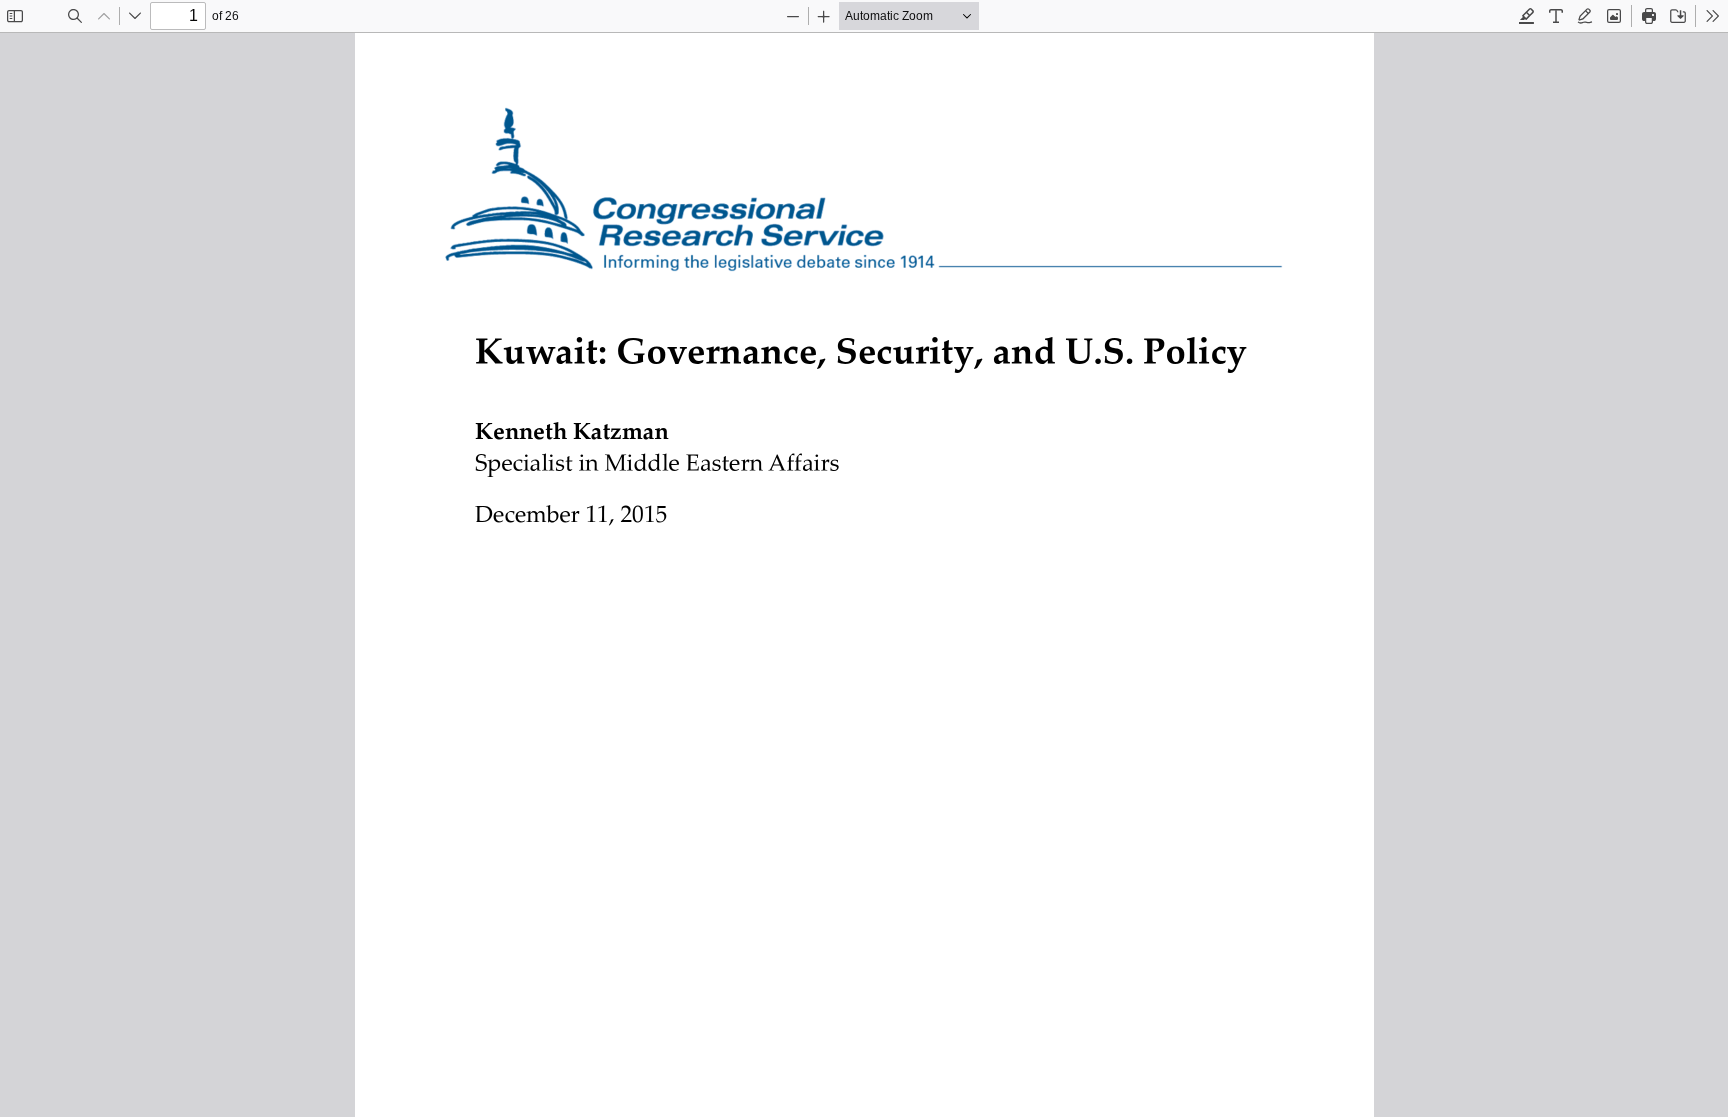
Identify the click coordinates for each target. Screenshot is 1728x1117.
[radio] (1527, 16)
